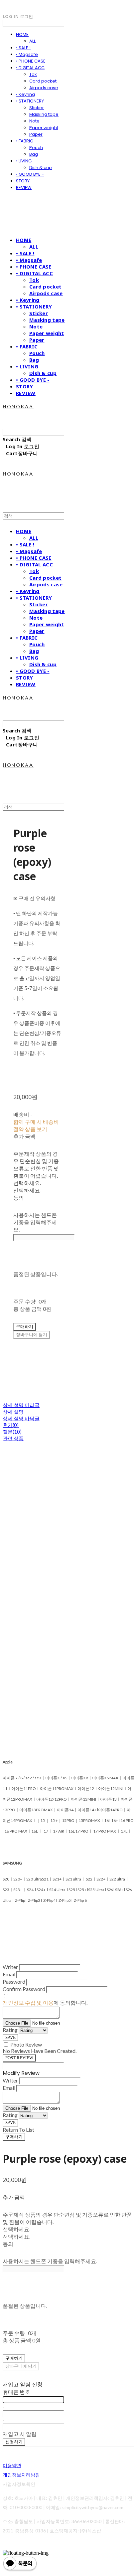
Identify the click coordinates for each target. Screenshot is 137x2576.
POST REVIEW (19, 2058)
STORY (23, 181)
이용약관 (12, 2465)
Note (34, 121)
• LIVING (24, 161)
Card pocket (43, 81)
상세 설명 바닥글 (21, 1418)
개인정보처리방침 (21, 2475)
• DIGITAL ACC (30, 68)
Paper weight (44, 128)
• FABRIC (25, 141)
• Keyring (25, 94)
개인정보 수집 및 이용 (28, 2002)
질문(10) (12, 1432)
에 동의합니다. (45, 2002)
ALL (32, 41)
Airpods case (44, 88)
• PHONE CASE (31, 61)
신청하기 (14, 2442)
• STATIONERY (30, 101)
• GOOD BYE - (30, 174)
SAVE (10, 2037)
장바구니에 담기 (21, 2366)
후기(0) (11, 1425)
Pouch (36, 148)
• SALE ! (23, 48)
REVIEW (24, 188)
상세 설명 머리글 (21, 1405)
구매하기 (14, 2137)
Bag (34, 154)
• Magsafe (27, 54)
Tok (33, 74)
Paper (36, 134)
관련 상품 (13, 1438)
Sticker (37, 108)
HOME (22, 34)
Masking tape (44, 114)
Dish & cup (41, 168)
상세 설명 (13, 1412)
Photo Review (26, 2044)
